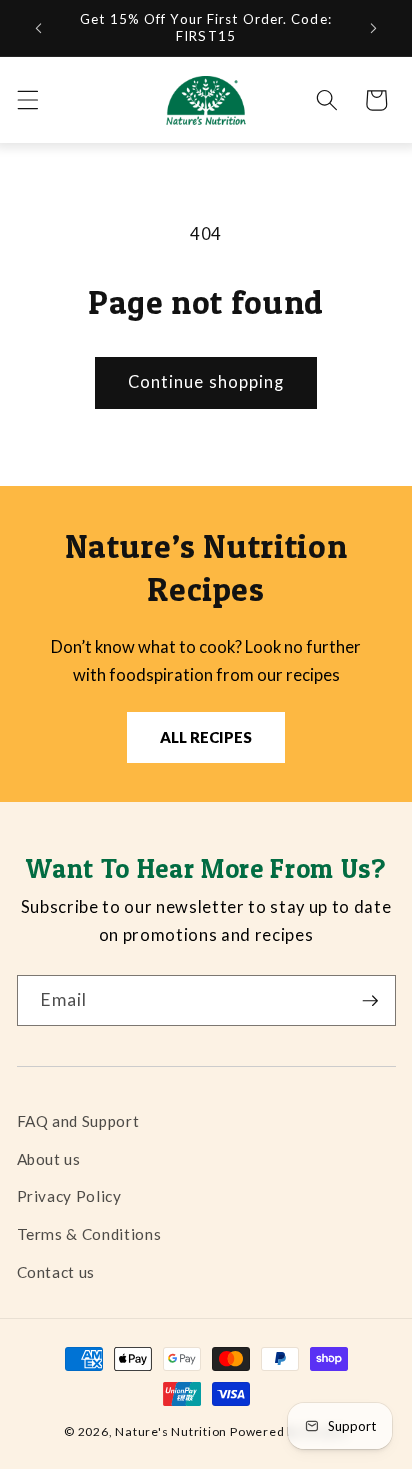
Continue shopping (206, 382)
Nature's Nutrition (171, 1431)
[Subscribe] (370, 1001)
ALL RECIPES (206, 737)
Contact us (56, 1272)
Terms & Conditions (89, 1234)
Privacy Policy (69, 1196)
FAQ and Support (78, 1121)
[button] (27, 100)
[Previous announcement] (39, 28)
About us (49, 1159)
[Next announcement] (374, 28)
